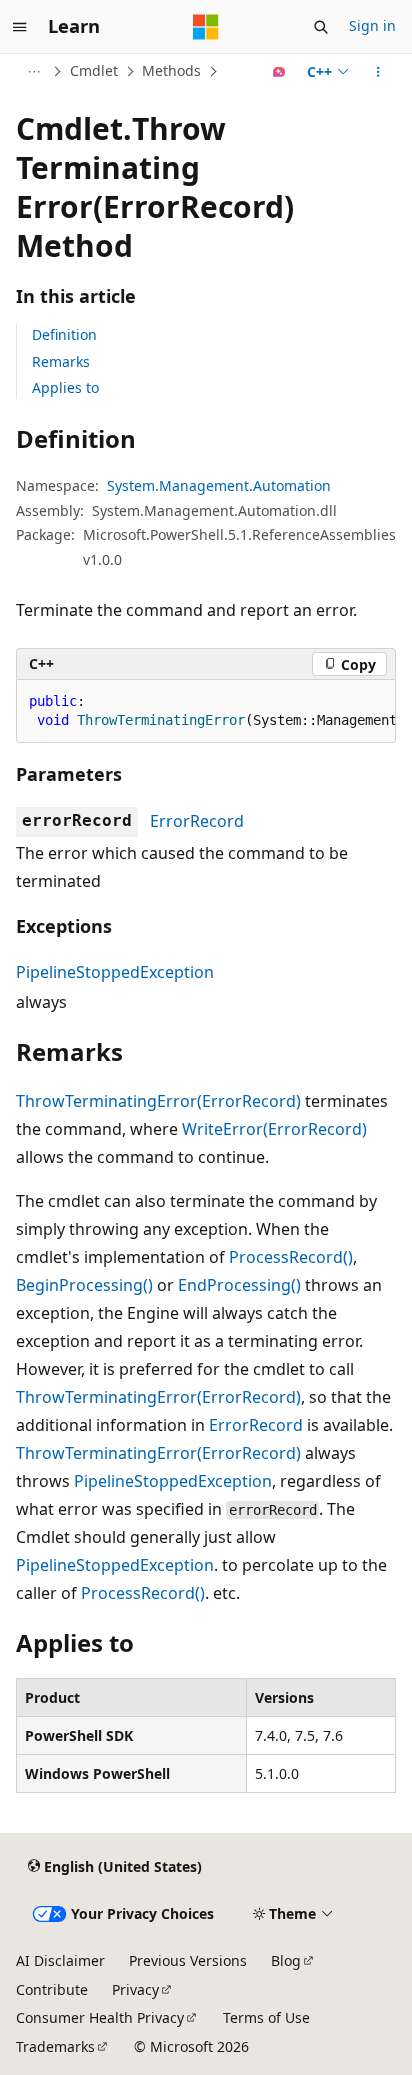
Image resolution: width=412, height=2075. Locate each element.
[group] (206, 711)
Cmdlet (94, 70)
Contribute (52, 1989)
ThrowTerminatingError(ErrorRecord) (158, 1101)
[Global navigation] (20, 27)
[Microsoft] (206, 27)
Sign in (372, 25)
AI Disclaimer (60, 1960)
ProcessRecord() (291, 1257)
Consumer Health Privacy (100, 2017)
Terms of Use (266, 2017)
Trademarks (55, 2046)
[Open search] (321, 27)
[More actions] (378, 72)
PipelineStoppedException (115, 972)
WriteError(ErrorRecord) (274, 1129)
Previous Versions (188, 1960)
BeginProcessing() (84, 1285)
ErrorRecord (197, 821)
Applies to (65, 387)
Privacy (135, 1989)
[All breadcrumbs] (33, 72)
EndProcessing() (239, 1285)
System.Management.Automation (219, 485)
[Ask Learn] (279, 72)
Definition (64, 334)
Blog (286, 1960)
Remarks (61, 361)
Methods (171, 70)
